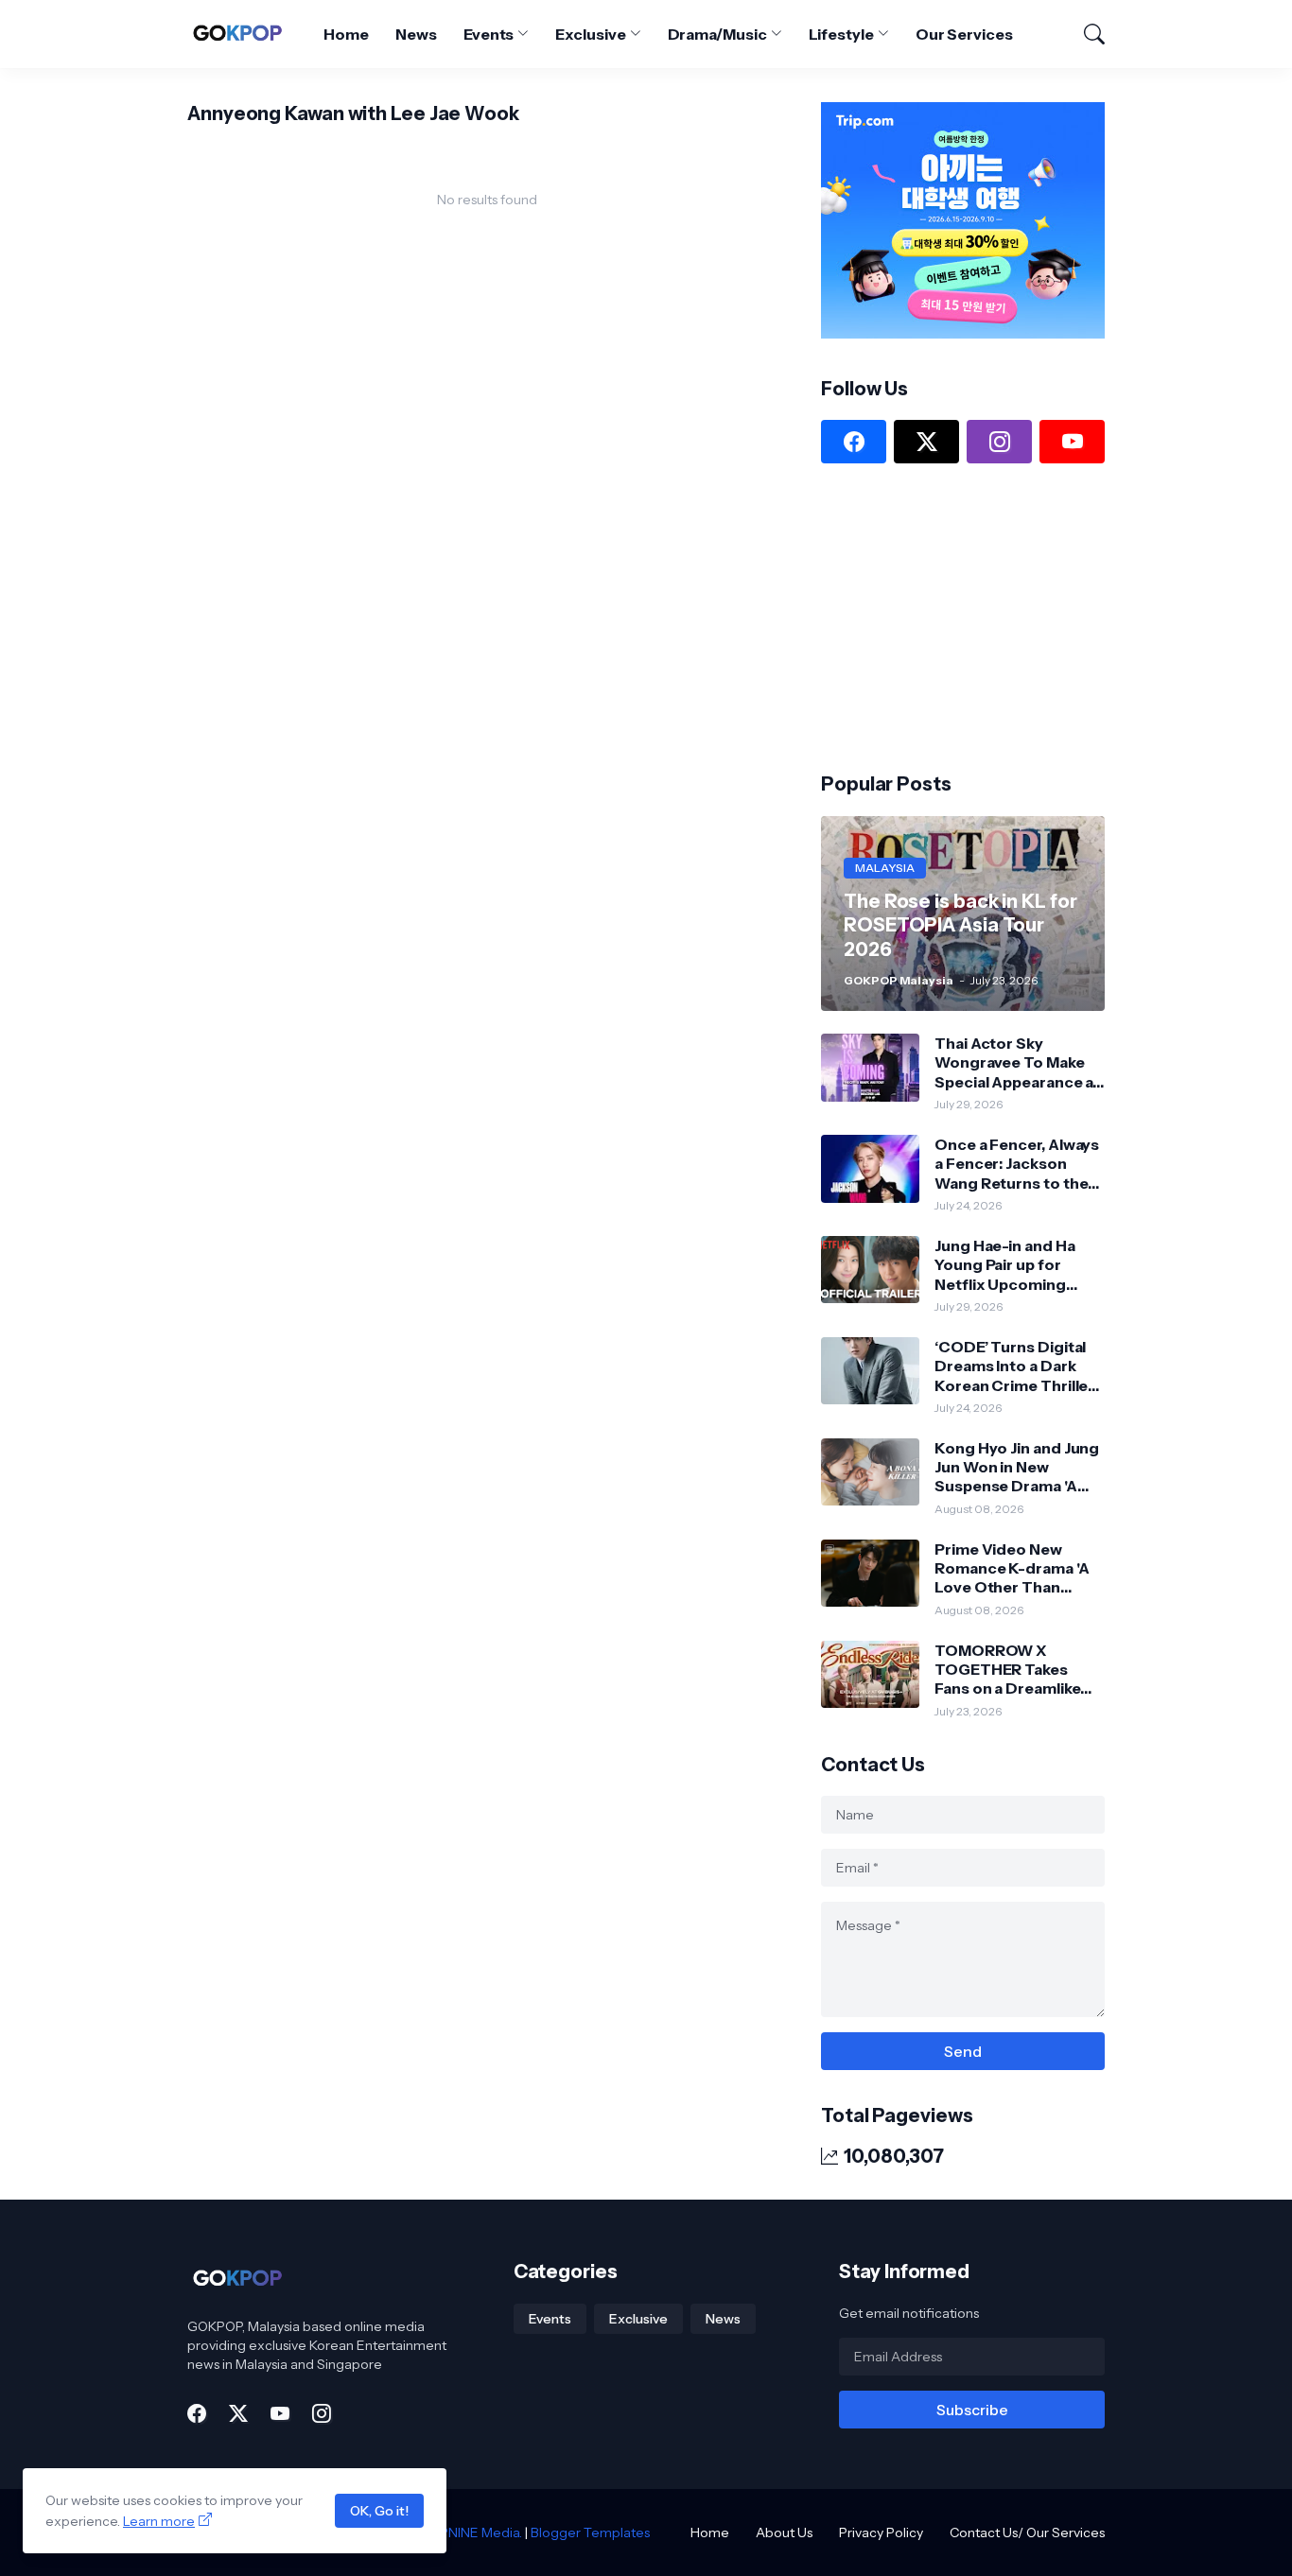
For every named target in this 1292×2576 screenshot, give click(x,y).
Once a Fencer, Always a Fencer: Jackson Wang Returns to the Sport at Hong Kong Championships (1017, 1164)
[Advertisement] (963, 616)
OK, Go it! (379, 2511)
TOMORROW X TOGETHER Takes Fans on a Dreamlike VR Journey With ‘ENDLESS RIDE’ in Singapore (1007, 1670)
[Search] (1086, 34)
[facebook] (854, 442)
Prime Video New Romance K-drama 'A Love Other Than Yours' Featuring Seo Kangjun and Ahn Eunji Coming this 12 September (1015, 1568)
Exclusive (590, 34)
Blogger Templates (590, 2532)
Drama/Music (717, 34)
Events (489, 34)
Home (346, 34)
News (416, 34)
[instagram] (999, 442)
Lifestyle (841, 34)
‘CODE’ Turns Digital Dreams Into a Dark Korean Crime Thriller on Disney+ (1014, 1366)
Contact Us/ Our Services (1027, 2532)
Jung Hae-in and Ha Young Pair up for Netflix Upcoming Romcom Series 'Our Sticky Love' (1012, 1265)
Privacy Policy (881, 2532)
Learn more (159, 2521)
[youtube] (1072, 442)
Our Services (964, 34)
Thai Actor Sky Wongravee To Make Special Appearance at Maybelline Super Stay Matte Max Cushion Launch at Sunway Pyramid (1017, 1062)
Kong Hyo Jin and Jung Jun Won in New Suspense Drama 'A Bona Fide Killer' (1017, 1467)
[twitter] (926, 442)
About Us (784, 2532)
